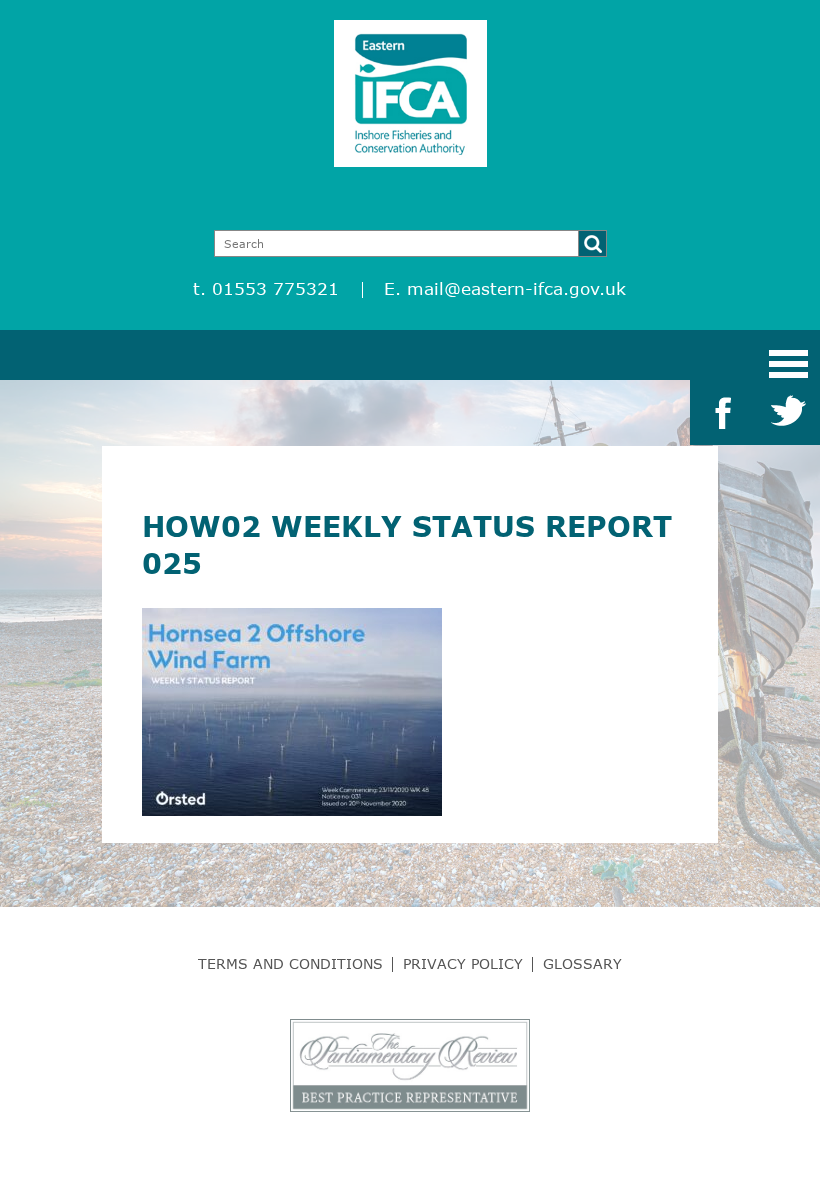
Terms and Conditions (290, 963)
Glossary (582, 963)
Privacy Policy (463, 963)
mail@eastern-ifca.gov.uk (516, 288)
